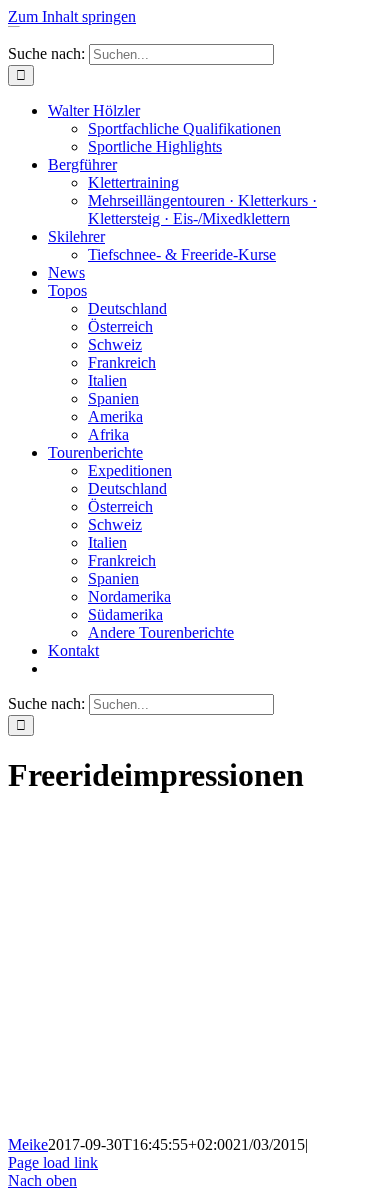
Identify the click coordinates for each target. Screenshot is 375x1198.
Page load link (53, 1162)
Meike (28, 1144)
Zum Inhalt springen (72, 16)
